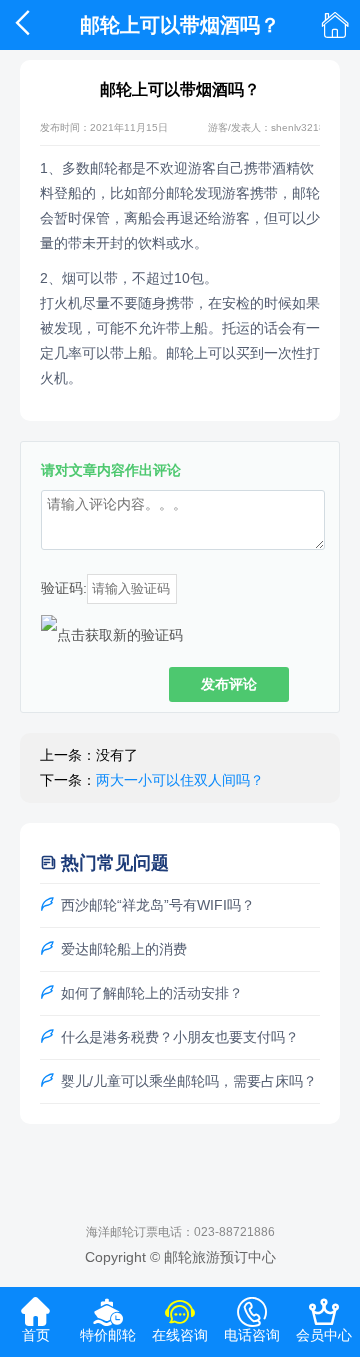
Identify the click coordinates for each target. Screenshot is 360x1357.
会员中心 (324, 1326)
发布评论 (229, 684)
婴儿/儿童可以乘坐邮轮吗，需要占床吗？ (189, 1081)
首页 (36, 1326)
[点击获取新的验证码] (112, 635)
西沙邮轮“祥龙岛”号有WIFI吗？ (158, 905)
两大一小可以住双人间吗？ (180, 780)
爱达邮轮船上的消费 (124, 949)
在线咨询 (180, 1326)
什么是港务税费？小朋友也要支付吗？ (180, 1037)
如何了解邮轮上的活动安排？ (152, 993)
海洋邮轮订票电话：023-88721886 (180, 1232)
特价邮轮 (108, 1326)
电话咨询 (252, 1326)
